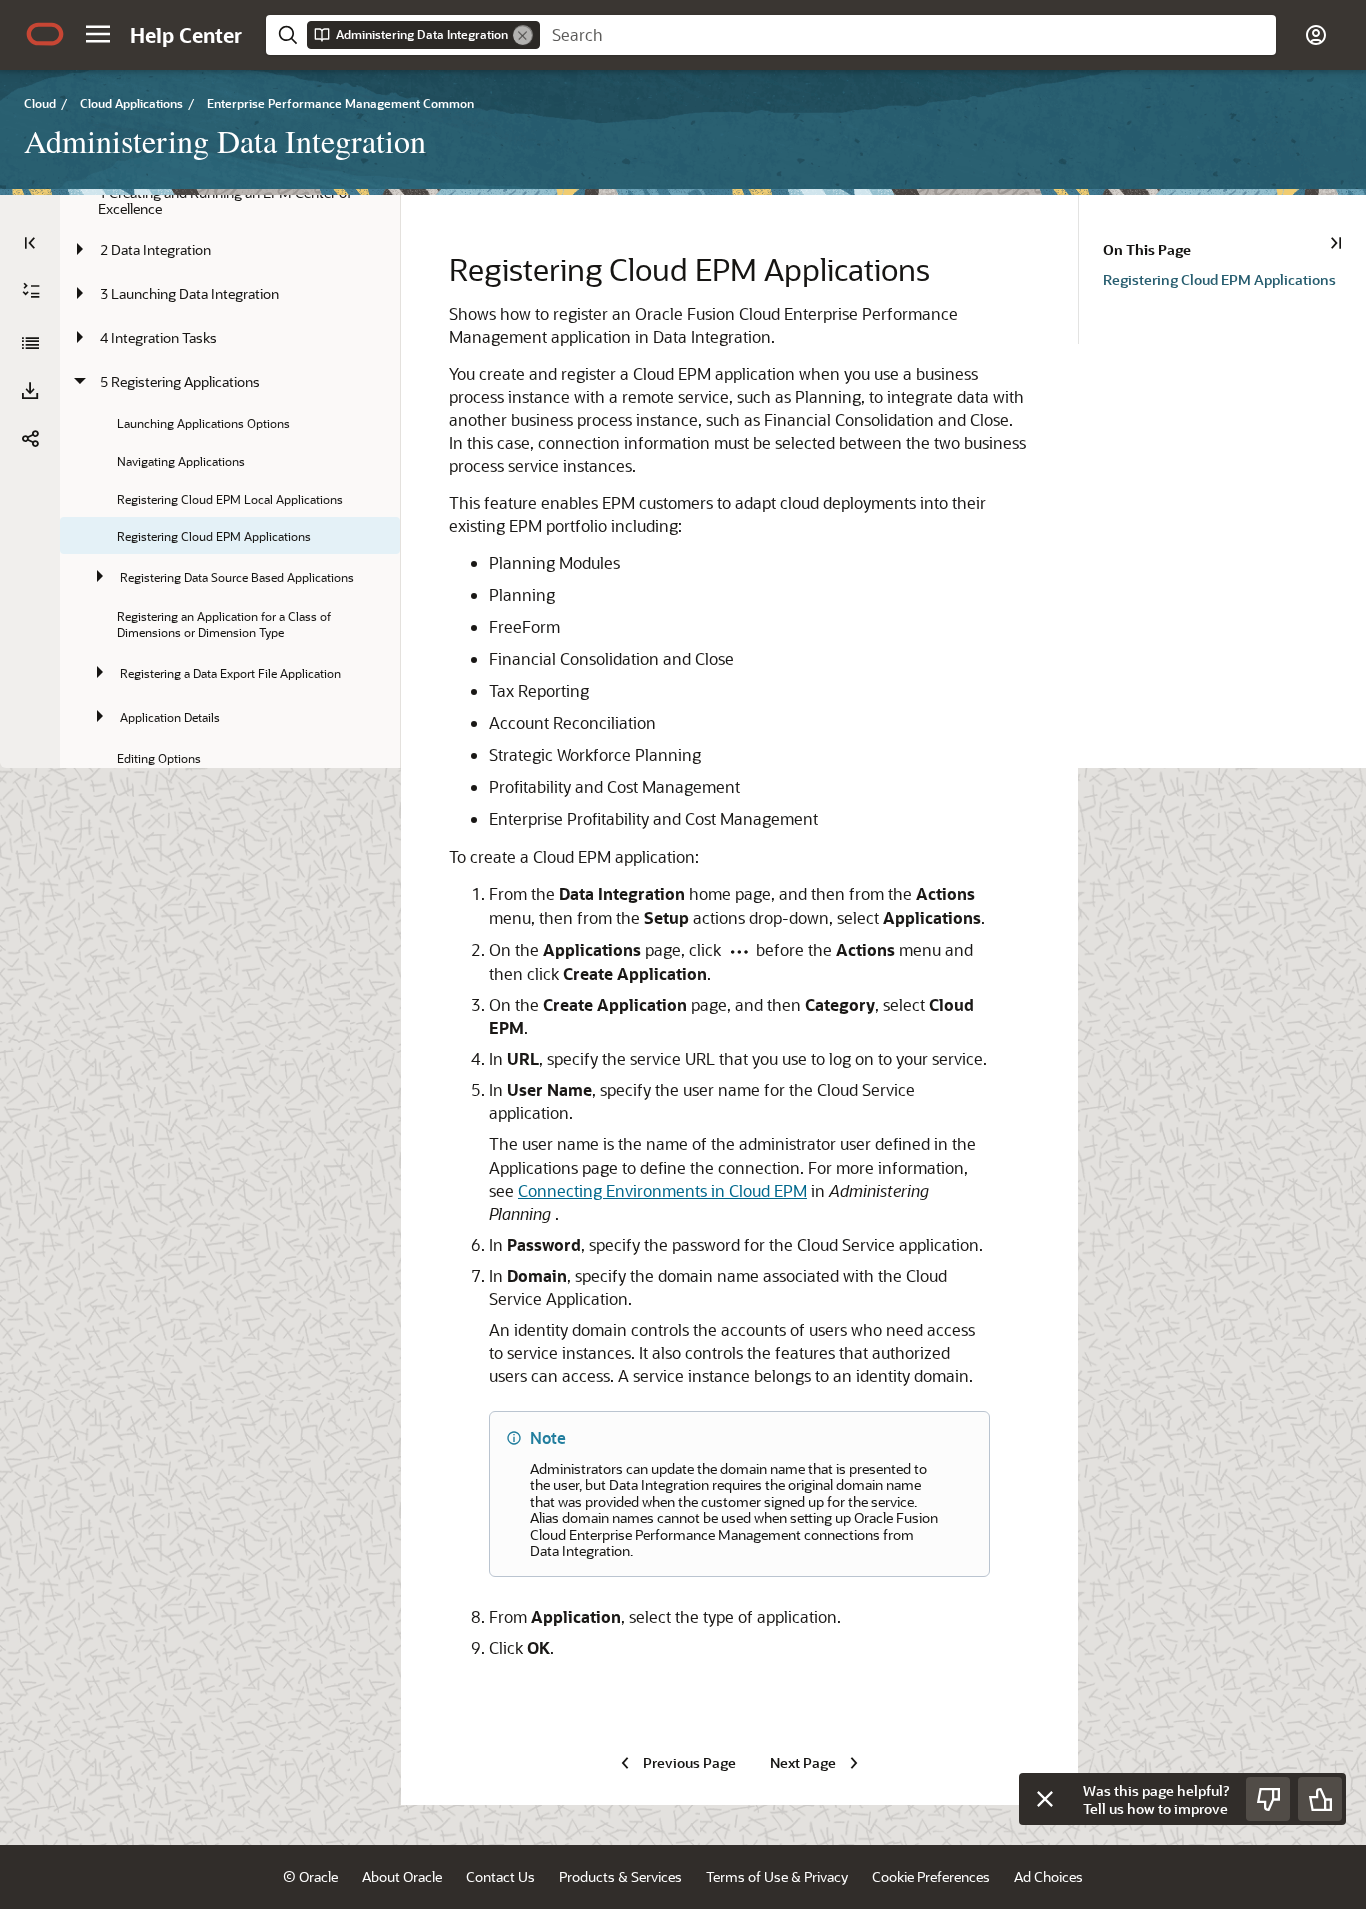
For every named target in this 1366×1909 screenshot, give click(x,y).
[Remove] (523, 35)
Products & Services (620, 1876)
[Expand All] (31, 291)
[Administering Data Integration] (30, 343)
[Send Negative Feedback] (1268, 1799)
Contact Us (500, 1876)
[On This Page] (1336, 243)
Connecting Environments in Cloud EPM (662, 1190)
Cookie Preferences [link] (931, 1876)
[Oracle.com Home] (45, 34)
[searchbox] (908, 35)
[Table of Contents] (30, 243)
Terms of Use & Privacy (777, 1876)
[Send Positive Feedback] (1320, 1799)
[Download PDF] (30, 391)
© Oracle (310, 1876)
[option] (1234, 278)
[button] (98, 34)
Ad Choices (1048, 1876)
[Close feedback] (1045, 1799)
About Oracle (402, 1876)
